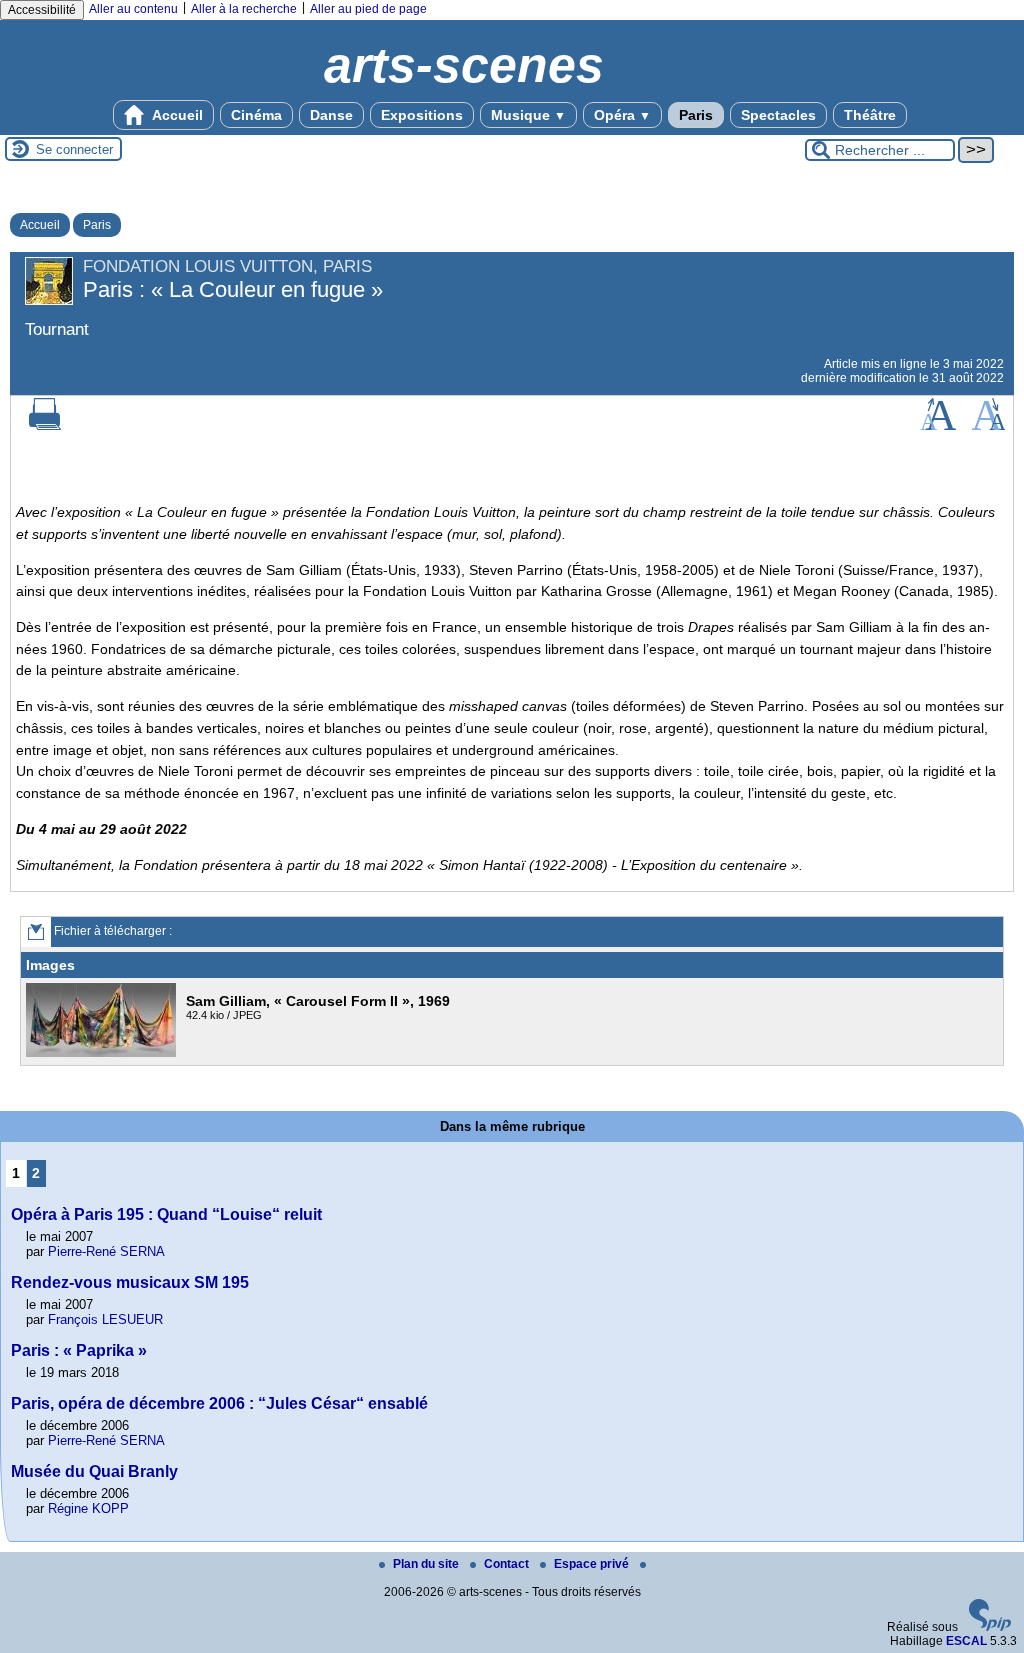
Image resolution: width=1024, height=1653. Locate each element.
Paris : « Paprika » (79, 1350)
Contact (508, 1564)
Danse (331, 115)
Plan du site (427, 1564)
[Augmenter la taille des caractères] (938, 426)
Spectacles (778, 115)
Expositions (422, 115)
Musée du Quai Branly (94, 1471)
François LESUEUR (105, 1319)
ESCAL (966, 1641)
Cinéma (256, 115)
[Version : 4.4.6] (990, 1627)
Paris (696, 115)
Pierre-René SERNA (106, 1251)
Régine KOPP (88, 1508)
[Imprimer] (45, 426)
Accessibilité (42, 10)
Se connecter (74, 149)
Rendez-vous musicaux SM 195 (130, 1282)
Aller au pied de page (368, 9)
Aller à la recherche (244, 9)
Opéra (622, 115)
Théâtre (870, 115)
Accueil (176, 115)
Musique (528, 115)
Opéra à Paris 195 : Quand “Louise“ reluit (166, 1214)
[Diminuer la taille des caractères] (988, 426)
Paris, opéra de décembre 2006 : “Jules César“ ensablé (219, 1403)
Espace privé (593, 1564)
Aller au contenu (133, 9)
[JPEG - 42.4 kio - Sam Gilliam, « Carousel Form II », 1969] (103, 1053)
